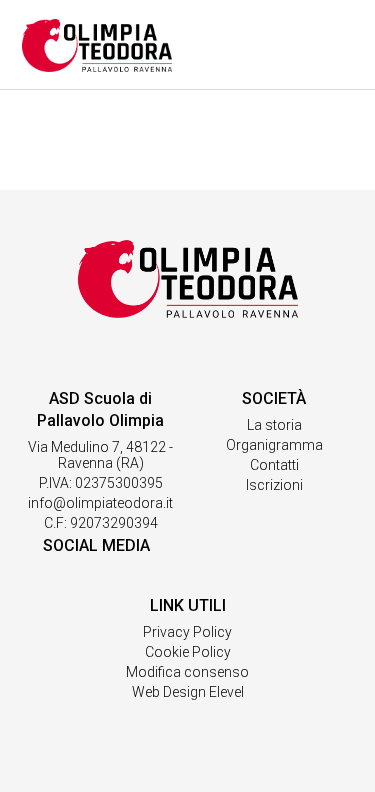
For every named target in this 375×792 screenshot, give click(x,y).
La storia (274, 425)
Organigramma (274, 445)
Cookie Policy (188, 652)
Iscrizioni (274, 485)
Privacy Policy (187, 632)
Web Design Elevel (188, 692)
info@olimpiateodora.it (100, 503)
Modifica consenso (187, 672)
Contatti (274, 465)
